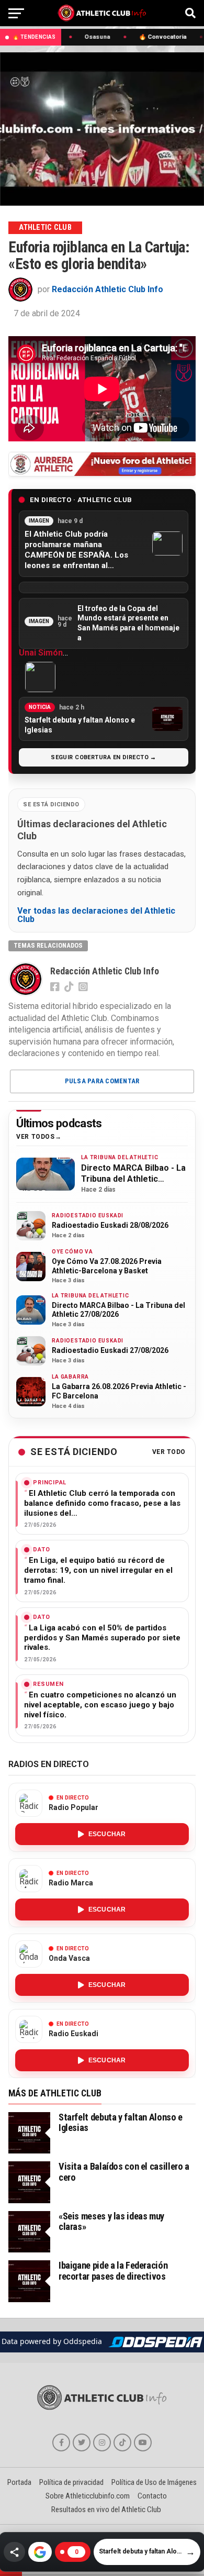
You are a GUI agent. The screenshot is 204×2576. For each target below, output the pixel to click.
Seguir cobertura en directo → (104, 757)
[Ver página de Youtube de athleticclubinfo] (143, 2442)
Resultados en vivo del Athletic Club (106, 2510)
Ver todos (35, 1137)
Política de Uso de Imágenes (154, 2482)
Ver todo (169, 1452)
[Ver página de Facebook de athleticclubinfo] (61, 2442)
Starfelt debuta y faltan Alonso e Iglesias (121, 2122)
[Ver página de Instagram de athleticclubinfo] (102, 2442)
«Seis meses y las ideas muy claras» (111, 2221)
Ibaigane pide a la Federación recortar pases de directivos (113, 2270)
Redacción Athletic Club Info (107, 289)
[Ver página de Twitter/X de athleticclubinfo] (82, 2442)
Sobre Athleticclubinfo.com (88, 2496)
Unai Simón (41, 653)
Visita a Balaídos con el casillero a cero (124, 2172)
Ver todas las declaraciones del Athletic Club (96, 915)
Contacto (152, 2496)
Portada (19, 2482)
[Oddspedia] (155, 2342)
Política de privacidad (71, 2482)
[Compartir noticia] (14, 2552)
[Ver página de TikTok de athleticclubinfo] (122, 2442)
